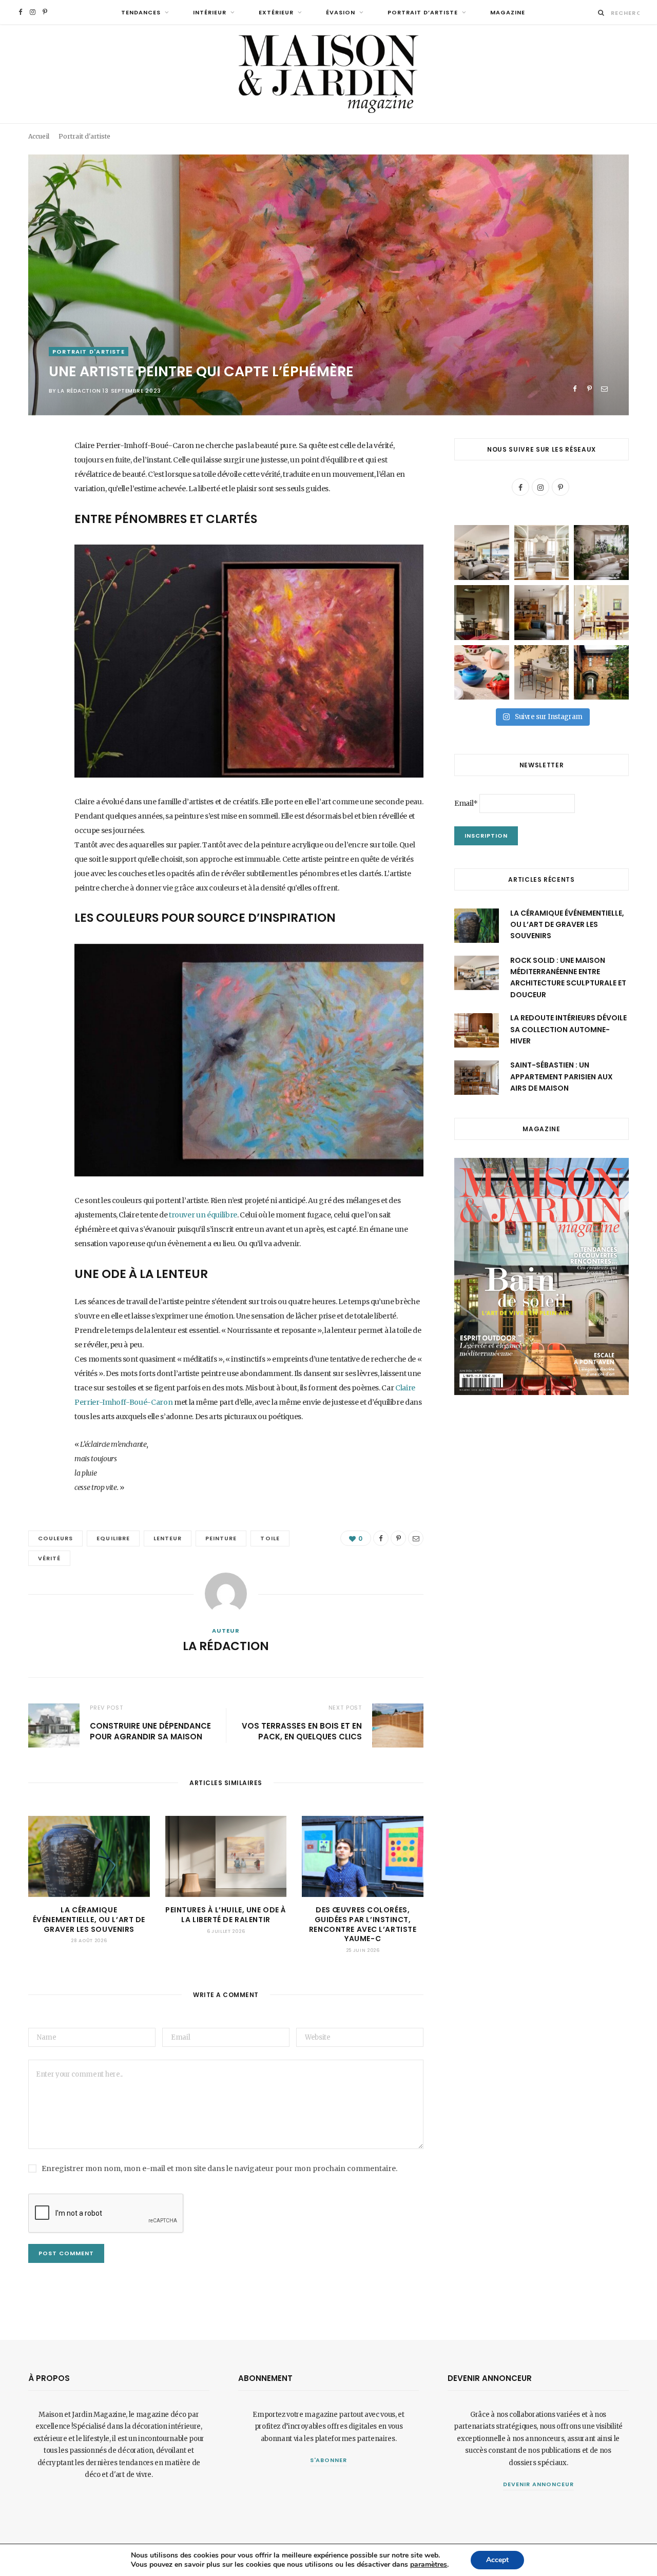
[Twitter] (38, 503)
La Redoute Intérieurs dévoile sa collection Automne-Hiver (568, 1029)
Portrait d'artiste (84, 136)
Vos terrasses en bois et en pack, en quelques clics (302, 1731)
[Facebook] (575, 389)
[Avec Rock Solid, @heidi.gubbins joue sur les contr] (482, 553)
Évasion (341, 12)
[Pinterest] (590, 389)
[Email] (604, 389)
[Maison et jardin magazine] (328, 74)
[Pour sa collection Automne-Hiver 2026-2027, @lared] (601, 613)
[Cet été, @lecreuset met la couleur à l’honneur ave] (482, 673)
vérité (49, 1558)
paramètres (429, 2565)
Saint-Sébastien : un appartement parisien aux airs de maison (562, 1077)
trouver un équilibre (203, 1215)
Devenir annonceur (538, 2484)
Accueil (39, 136)
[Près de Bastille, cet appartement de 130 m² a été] (542, 613)
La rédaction (79, 391)
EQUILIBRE (113, 1538)
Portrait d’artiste (423, 12)
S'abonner (329, 2460)
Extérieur (276, 12)
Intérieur (210, 12)
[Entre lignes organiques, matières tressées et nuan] (542, 673)
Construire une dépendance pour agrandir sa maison (150, 1731)
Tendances (141, 12)
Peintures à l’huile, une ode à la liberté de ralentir (226, 1915)
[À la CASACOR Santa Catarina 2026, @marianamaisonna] (601, 553)
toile (270, 1538)
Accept (497, 2560)
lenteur (168, 1538)
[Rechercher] (601, 13)
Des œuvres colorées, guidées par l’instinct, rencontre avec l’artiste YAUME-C (363, 1924)
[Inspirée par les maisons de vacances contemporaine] (482, 613)
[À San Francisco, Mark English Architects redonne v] (601, 673)
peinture (221, 1538)
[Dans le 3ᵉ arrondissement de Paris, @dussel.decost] (542, 553)
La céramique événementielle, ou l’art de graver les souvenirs (89, 1920)
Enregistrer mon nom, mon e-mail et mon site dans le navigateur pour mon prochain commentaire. (219, 2168)
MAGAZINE (508, 12)
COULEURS (55, 1538)
